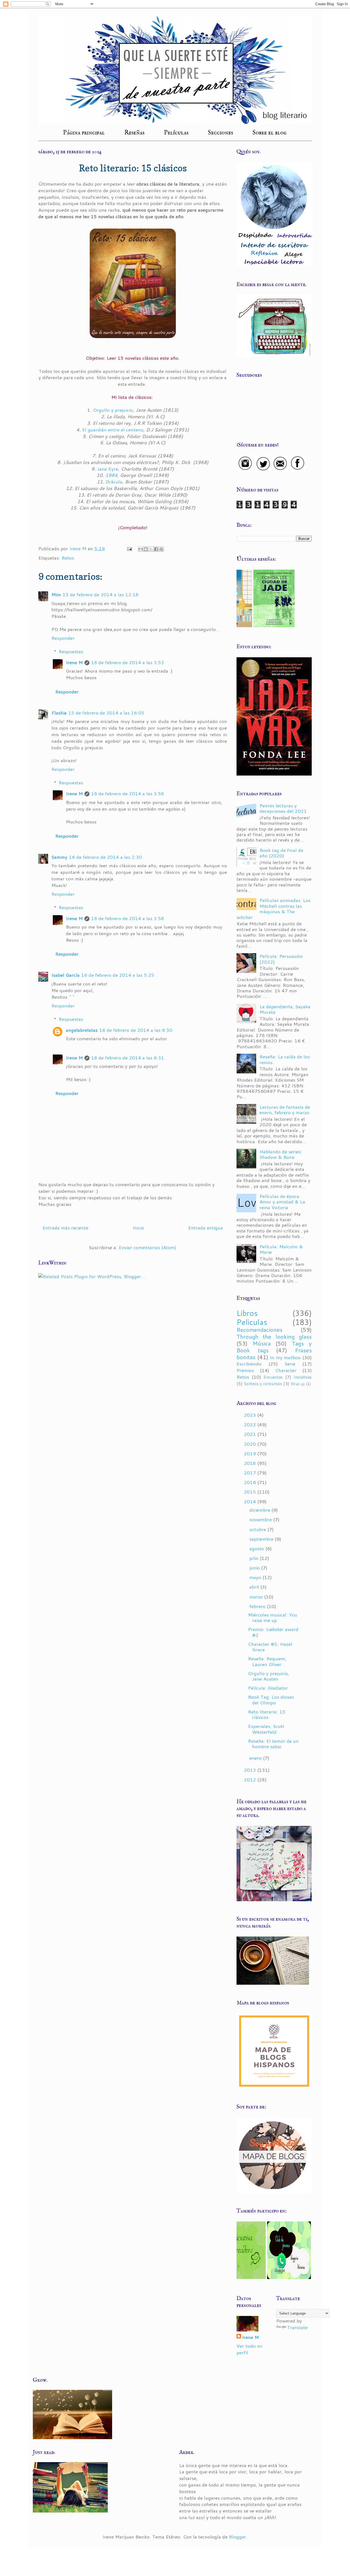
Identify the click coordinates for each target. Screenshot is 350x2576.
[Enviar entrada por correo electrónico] (129, 548)
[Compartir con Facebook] (156, 549)
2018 (251, 1463)
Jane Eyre (108, 469)
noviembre (261, 1519)
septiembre (262, 1539)
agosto (257, 1548)
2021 (251, 1434)
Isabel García (65, 975)
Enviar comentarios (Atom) (148, 1247)
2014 (251, 1501)
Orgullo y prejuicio (113, 410)
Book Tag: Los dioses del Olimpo (271, 1699)
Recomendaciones (259, 1330)
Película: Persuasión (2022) (281, 959)
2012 (251, 1779)
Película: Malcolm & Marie (281, 1249)
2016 (251, 1482)
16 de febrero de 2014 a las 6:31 (128, 1058)
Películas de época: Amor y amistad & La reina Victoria (282, 1202)
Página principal (84, 133)
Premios (245, 1370)
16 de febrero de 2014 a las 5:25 (118, 975)
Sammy (59, 857)
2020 (251, 1444)
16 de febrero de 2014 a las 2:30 (105, 857)
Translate (297, 2327)
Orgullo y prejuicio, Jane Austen (269, 1676)
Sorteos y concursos (263, 1384)
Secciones (221, 133)
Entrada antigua (205, 1228)
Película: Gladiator (268, 1688)
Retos (68, 558)
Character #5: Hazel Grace (270, 1647)
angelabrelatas (82, 1030)
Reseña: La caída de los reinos (285, 1059)
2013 (251, 1770)
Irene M (74, 662)
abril (255, 1587)
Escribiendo (249, 1364)
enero (256, 1758)
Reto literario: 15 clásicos (267, 1714)
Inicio (138, 1228)
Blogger (237, 2537)
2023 (251, 1415)
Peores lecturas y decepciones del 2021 (283, 808)
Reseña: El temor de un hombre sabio (273, 1744)
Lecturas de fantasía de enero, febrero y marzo (285, 1110)
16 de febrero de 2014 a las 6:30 (136, 1030)
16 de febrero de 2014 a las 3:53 (128, 662)
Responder (63, 638)
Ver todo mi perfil (249, 2349)
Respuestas (71, 651)
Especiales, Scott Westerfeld (266, 1729)
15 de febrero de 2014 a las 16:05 (106, 713)
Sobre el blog (270, 133)
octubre (258, 1529)
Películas (176, 133)
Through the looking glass (274, 1337)
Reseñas (134, 133)
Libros (247, 1313)
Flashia (59, 713)
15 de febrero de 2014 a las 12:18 (101, 594)
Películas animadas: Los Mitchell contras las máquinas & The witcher (274, 908)
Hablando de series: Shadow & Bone (281, 1154)
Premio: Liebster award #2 (273, 1632)
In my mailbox (285, 1357)
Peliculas (252, 1322)
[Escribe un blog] (146, 549)
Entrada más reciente (65, 1228)
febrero (258, 1606)
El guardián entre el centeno (113, 430)
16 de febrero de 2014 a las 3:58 (128, 793)
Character (286, 1370)
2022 (251, 1424)
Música (262, 1343)
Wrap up (298, 1384)
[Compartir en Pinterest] (161, 549)
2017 (251, 1473)
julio (255, 1558)
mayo (256, 1577)
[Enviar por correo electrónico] (141, 549)
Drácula (114, 482)
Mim (56, 594)
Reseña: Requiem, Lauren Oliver (267, 1661)
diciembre (260, 1510)
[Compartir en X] (151, 549)
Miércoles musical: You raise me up (273, 1617)
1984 (111, 475)
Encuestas (273, 1377)
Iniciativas (303, 1377)
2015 (251, 1492)
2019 (251, 1453)
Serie (290, 1364)
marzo (257, 1597)
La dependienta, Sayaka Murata (285, 1009)
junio (255, 1568)
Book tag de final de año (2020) (281, 853)
